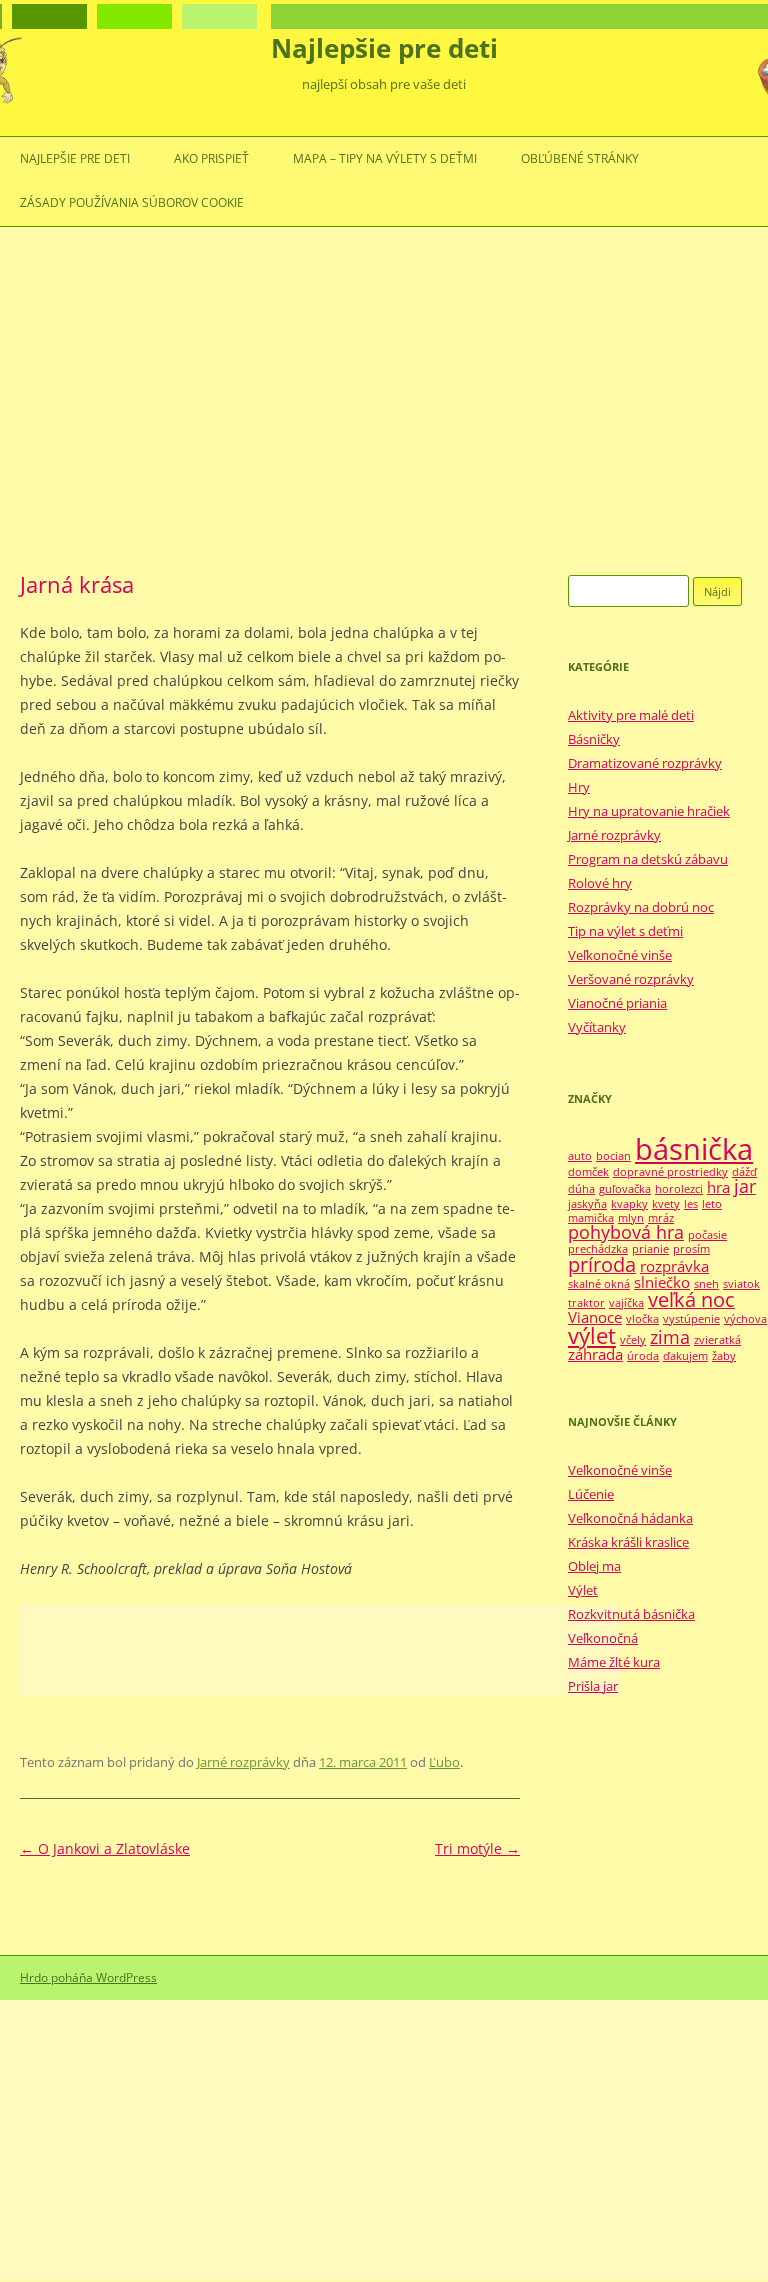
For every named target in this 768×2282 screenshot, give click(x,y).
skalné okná (599, 1284)
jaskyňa (587, 1204)
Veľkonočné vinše (620, 955)
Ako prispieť (211, 158)
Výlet (583, 1590)
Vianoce (595, 1317)
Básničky (594, 739)
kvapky (629, 1204)
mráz (661, 1218)
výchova (745, 1319)
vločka (642, 1319)
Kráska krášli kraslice (628, 1542)
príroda (602, 1264)
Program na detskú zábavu (648, 859)
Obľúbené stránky (580, 158)
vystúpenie (691, 1319)
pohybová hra (626, 1232)
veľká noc (691, 1299)
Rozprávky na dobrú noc (641, 907)
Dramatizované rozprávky (645, 763)
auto (580, 1156)
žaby (724, 1356)
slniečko (662, 1282)
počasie (707, 1235)
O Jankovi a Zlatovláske (105, 1848)
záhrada (595, 1354)
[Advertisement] (384, 401)
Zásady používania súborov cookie (132, 202)
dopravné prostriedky (670, 1172)
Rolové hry (600, 883)
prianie (650, 1249)
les (691, 1204)
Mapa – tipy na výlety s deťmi (385, 158)
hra (718, 1187)
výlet (592, 1335)
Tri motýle (477, 1848)
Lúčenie (591, 1494)
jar (745, 1186)
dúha (581, 1189)
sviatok (741, 1284)
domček (588, 1172)
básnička (694, 1149)
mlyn (631, 1218)
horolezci (679, 1189)
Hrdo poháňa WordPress (88, 1977)
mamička (591, 1218)
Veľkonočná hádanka (630, 1518)
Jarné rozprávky (243, 1762)
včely (633, 1340)
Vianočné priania (617, 1003)
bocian (613, 1156)
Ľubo (444, 1762)
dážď (744, 1172)
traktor (586, 1303)
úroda (643, 1356)
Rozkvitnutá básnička (631, 1614)
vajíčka (626, 1303)
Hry (579, 787)
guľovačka (625, 1189)
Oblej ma (594, 1566)
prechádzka (598, 1249)
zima (670, 1337)
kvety (666, 1204)
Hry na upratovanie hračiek (649, 811)
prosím (691, 1249)
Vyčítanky (597, 1027)
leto (712, 1204)
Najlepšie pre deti (384, 48)
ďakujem (685, 1356)
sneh (706, 1284)
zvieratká (717, 1340)
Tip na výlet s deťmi (625, 931)
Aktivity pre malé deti (631, 715)
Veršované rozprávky (631, 979)
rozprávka (674, 1266)
